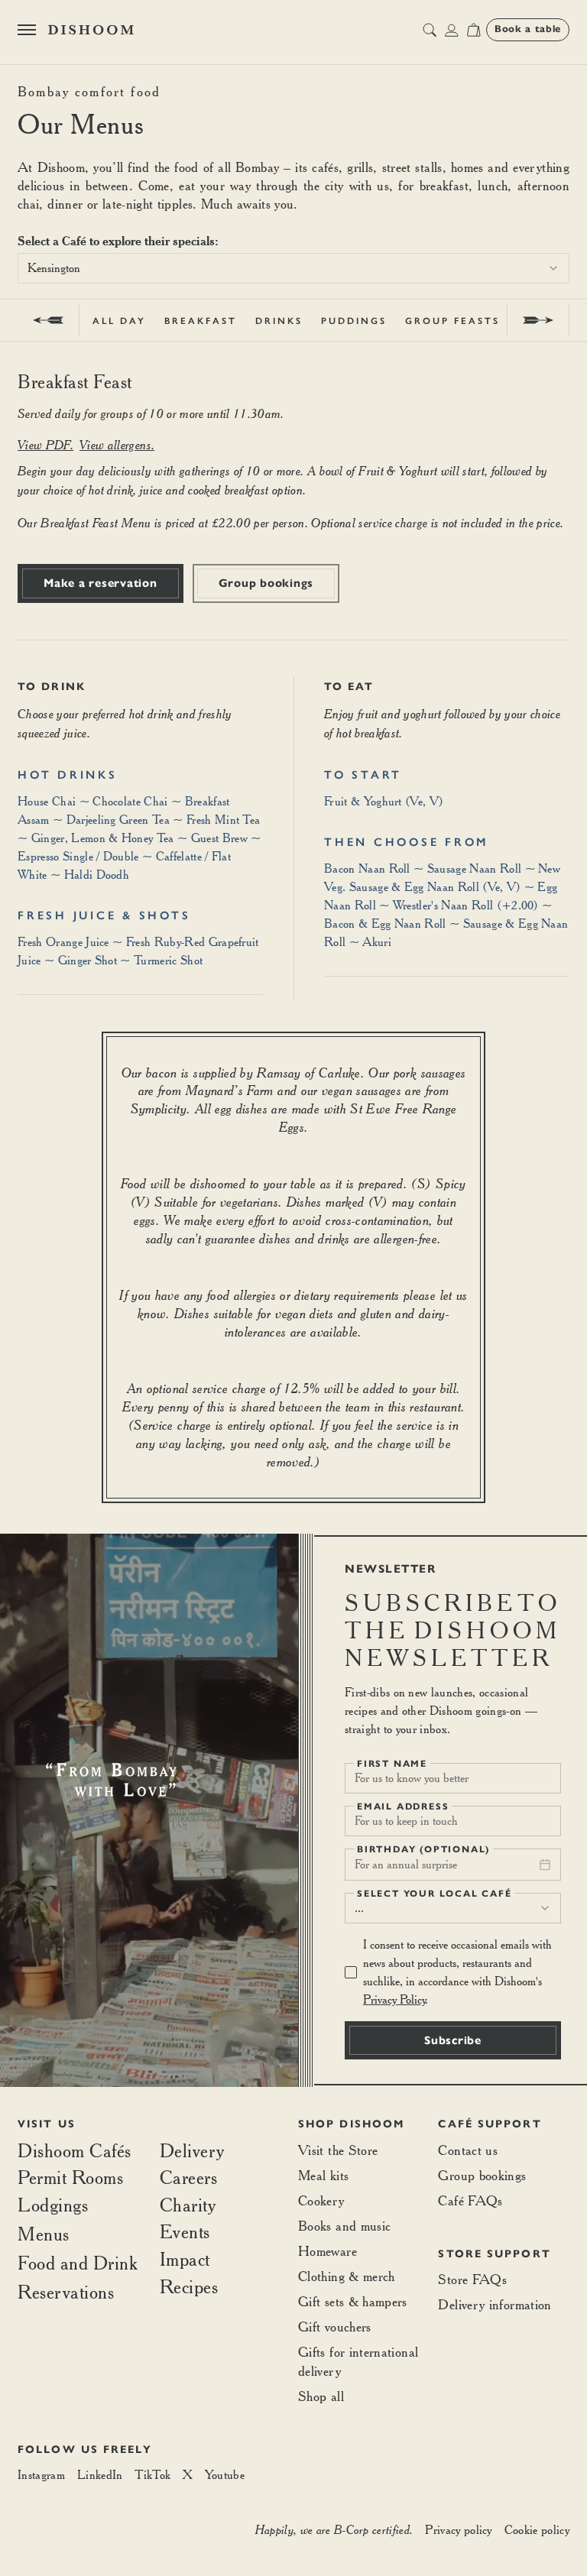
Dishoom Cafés (75, 2151)
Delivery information (495, 2304)
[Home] (91, 30)
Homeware (328, 2251)
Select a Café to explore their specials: (118, 241)
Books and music (344, 2226)
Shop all (321, 2396)
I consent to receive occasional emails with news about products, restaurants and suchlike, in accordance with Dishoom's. (457, 1972)
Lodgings (53, 2205)
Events (185, 2232)
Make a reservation (101, 583)
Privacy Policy (394, 1999)
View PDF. (45, 445)
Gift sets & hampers (353, 2301)
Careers (189, 2178)
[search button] (430, 30)
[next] (538, 320)
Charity (188, 2205)
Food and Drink (78, 2263)
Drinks (279, 321)
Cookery (321, 2200)
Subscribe (453, 2040)
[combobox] (293, 268)
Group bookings (266, 583)
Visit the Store (338, 2150)
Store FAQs (472, 2279)
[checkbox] (351, 1972)
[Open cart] (473, 30)
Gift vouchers (335, 2327)
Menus (44, 2234)
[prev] (49, 320)
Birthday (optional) (423, 1849)
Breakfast (201, 321)
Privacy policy (458, 2530)
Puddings (354, 321)
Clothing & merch (347, 2276)
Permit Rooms (70, 2178)
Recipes (189, 2287)
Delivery (192, 2151)
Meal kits (323, 2175)
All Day (119, 321)
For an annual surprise (406, 1864)
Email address (403, 1806)
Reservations (66, 2292)
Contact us (468, 2150)
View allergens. (117, 445)
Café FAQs (470, 2200)
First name (392, 1764)
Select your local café (435, 1894)
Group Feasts (452, 321)
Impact (185, 2260)
